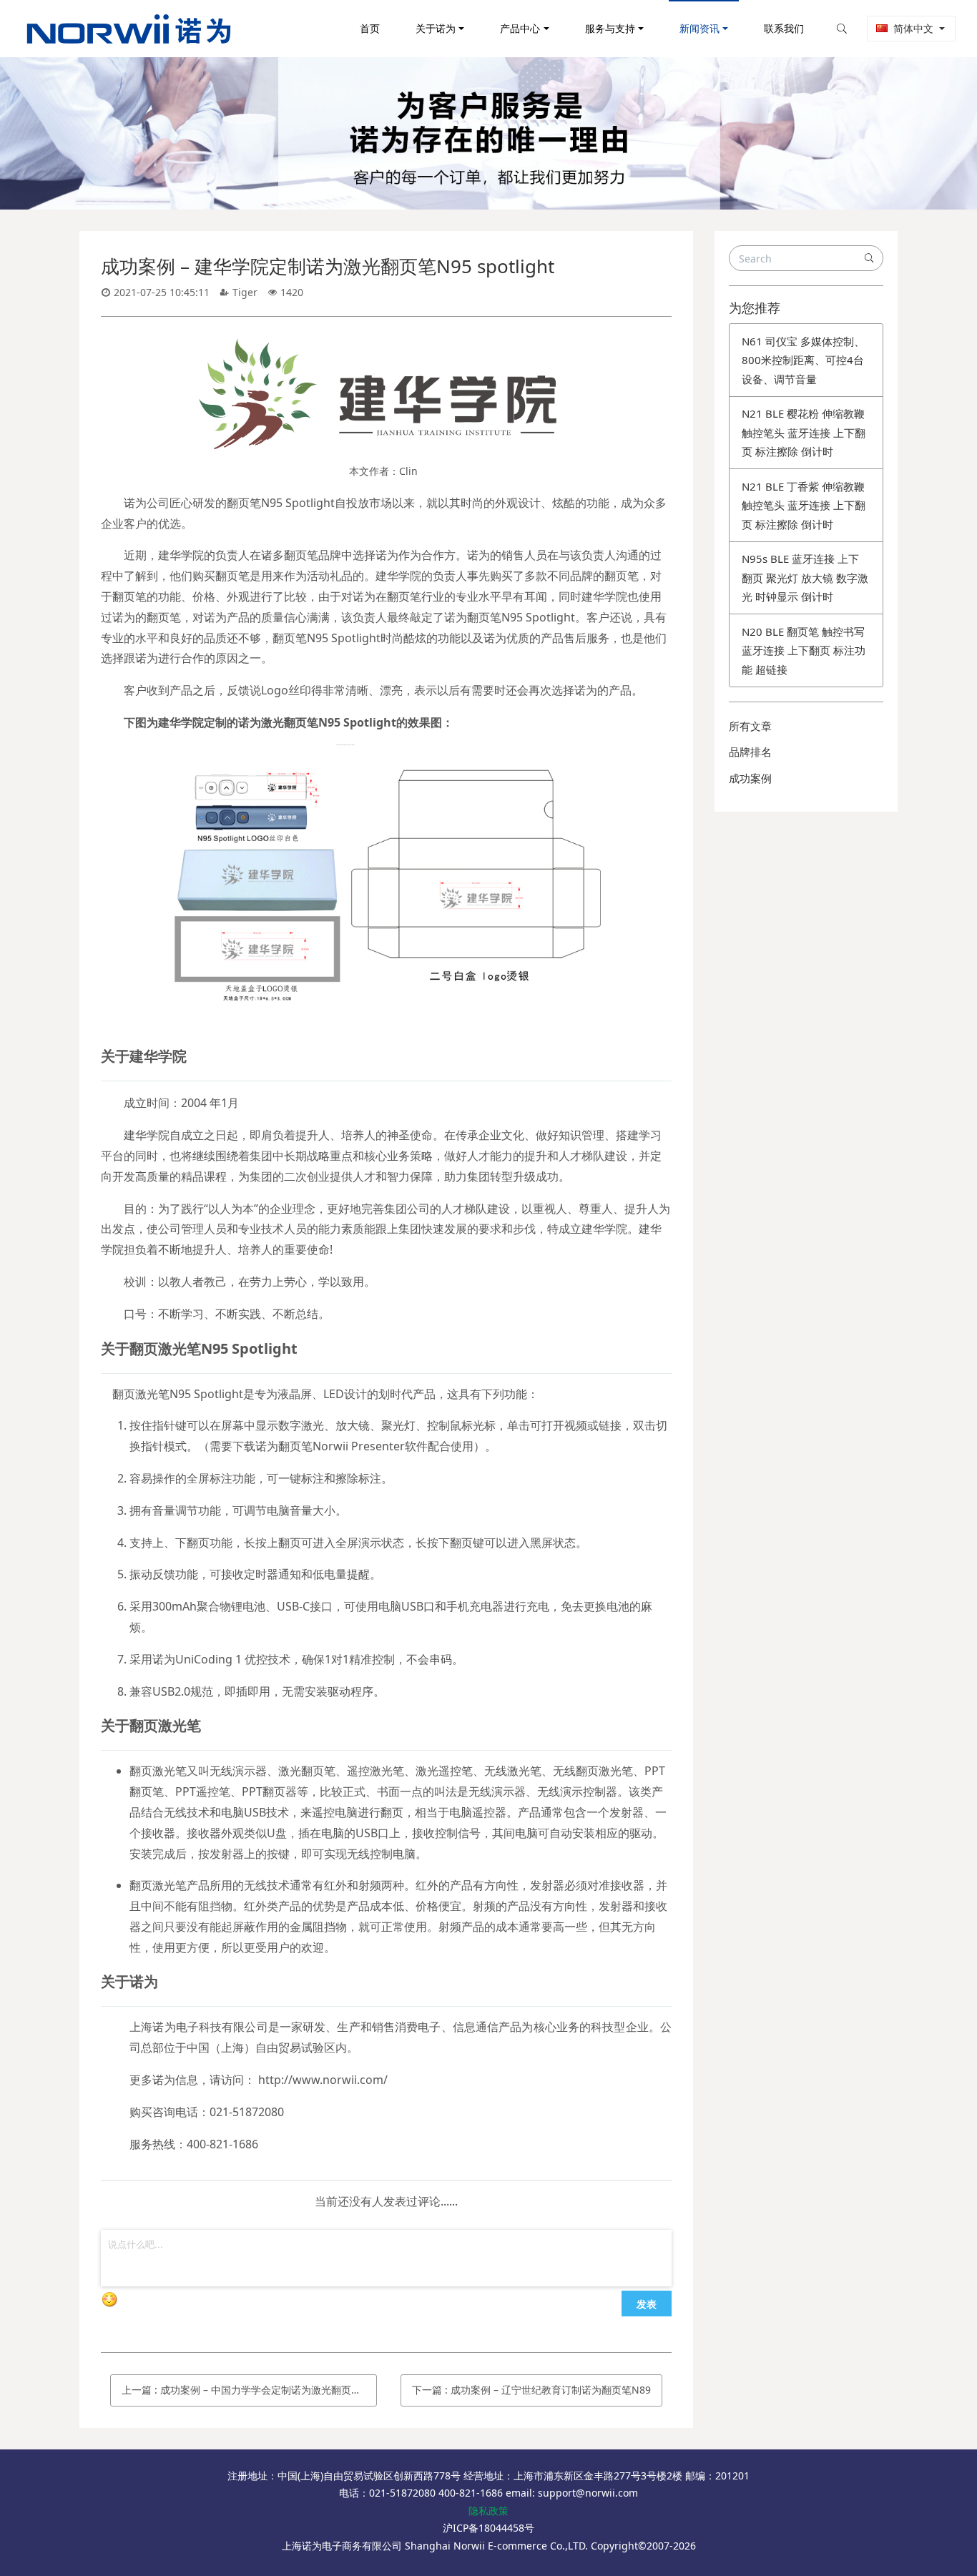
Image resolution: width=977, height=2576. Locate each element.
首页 (370, 28)
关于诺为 (436, 28)
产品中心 (520, 28)
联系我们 (784, 28)
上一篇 (249, 2390)
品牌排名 (750, 752)
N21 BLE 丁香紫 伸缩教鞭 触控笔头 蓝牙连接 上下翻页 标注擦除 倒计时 (804, 505)
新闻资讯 (699, 28)
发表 (647, 2304)
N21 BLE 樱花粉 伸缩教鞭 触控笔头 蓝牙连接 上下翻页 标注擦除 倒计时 (804, 432)
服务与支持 (610, 28)
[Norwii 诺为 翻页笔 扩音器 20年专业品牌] (129, 29)
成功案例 (750, 778)
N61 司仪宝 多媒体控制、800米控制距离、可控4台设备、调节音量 (803, 360)
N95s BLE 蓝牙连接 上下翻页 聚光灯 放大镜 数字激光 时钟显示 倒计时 (805, 577)
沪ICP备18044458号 (488, 2528)
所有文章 (750, 726)
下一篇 (531, 2390)
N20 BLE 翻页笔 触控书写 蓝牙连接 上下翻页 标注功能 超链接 (804, 650)
